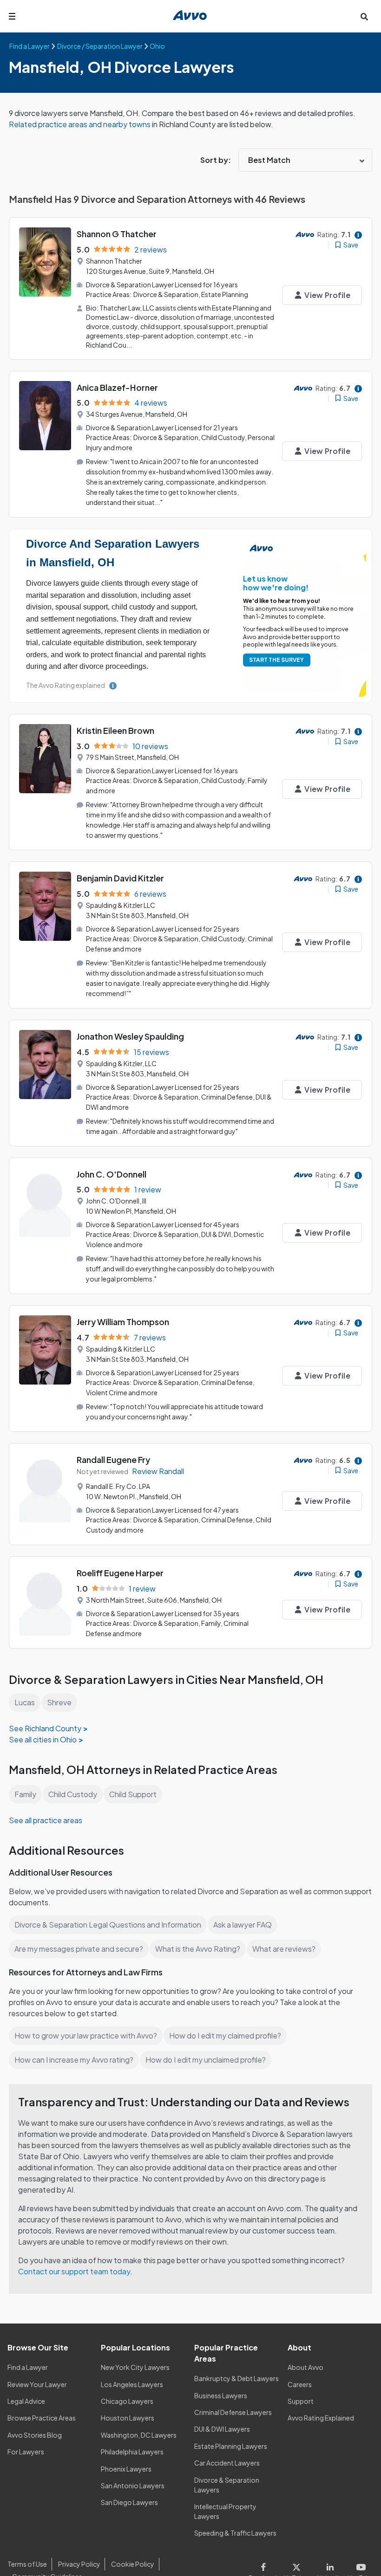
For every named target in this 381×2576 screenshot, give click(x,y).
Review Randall (158, 1471)
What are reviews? (284, 1949)
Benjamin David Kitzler (120, 878)
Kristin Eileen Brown (115, 730)
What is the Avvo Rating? (198, 1949)
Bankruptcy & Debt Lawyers (236, 2378)
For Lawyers (26, 2452)
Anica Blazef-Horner (117, 387)
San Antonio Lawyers (133, 2485)
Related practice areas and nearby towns (80, 124)
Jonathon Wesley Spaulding (130, 1036)
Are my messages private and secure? (79, 1949)
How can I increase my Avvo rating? (74, 2060)
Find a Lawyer (28, 2367)
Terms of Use (27, 2564)
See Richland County (45, 1728)
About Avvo (305, 2367)
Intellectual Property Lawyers (225, 2511)
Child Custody (73, 1794)
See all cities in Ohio (43, 1739)
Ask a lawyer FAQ (243, 1925)
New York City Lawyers (135, 2367)
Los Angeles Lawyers (132, 2384)
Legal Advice (26, 2401)
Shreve (59, 1702)
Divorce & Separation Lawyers (227, 2485)
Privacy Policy (79, 2564)
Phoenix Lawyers (126, 2469)
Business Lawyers (221, 2395)
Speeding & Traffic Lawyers (235, 2533)
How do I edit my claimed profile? (225, 2036)
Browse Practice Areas (42, 2418)
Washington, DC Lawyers (139, 2435)
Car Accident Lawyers (227, 2463)
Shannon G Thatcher (117, 234)
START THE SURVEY (276, 660)
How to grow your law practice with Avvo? (86, 2036)
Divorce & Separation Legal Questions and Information (108, 1925)
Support (301, 2401)
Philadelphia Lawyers (132, 2452)
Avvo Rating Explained (321, 2418)
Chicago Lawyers (127, 2401)
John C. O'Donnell (112, 1174)
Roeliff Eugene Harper (120, 1573)
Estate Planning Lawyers (231, 2446)
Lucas (25, 1702)
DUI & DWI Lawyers (222, 2429)
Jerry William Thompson (123, 1322)
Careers (300, 2384)
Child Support (133, 1794)
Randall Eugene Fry (113, 1460)
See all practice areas (46, 1820)
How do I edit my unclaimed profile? (206, 2060)
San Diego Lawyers (129, 2502)
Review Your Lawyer (37, 2384)
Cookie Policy (133, 2564)
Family (25, 1794)
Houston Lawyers (128, 2418)
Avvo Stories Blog (35, 2435)
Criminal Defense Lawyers (233, 2412)
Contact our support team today (74, 2271)
